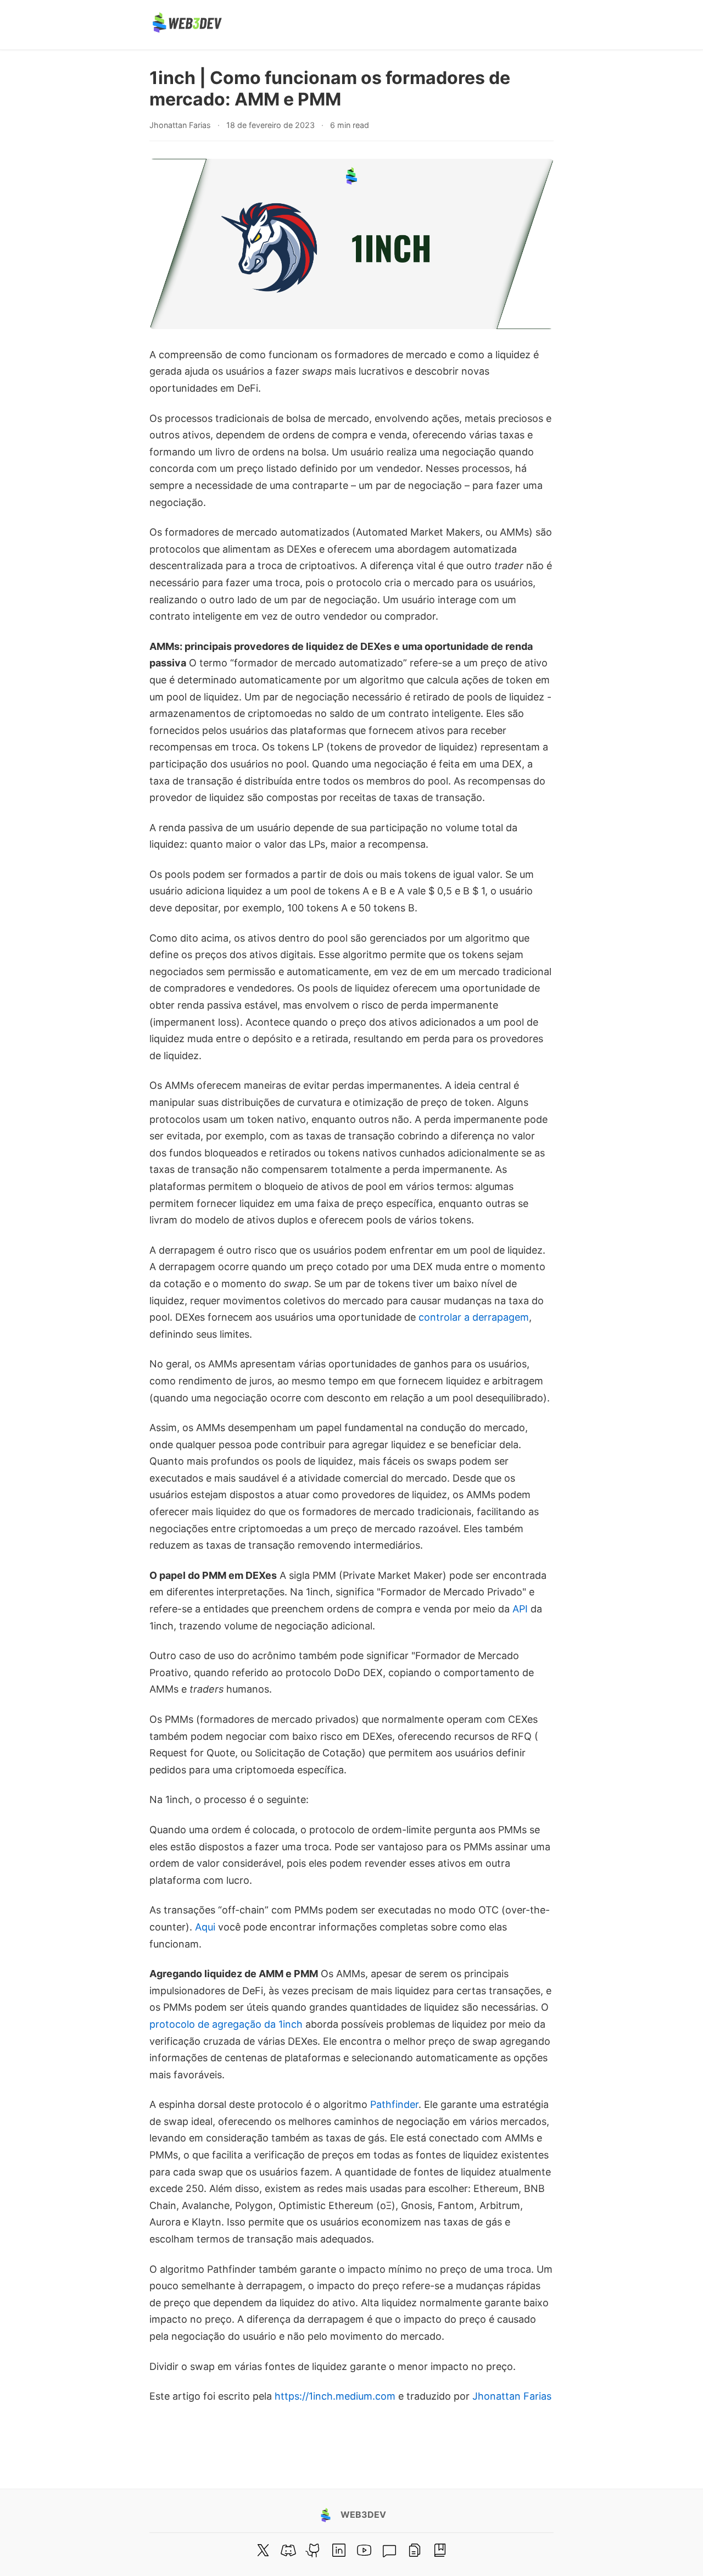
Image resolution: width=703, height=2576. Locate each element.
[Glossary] (440, 2550)
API (520, 1609)
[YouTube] (364, 2550)
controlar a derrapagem (474, 1317)
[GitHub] (314, 2550)
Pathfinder (394, 2104)
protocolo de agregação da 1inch (226, 2024)
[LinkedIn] (339, 2550)
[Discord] (288, 2550)
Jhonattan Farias (512, 2396)
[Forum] (389, 2550)
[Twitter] (263, 2550)
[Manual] (415, 2550)
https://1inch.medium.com (335, 2396)
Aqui (205, 1927)
